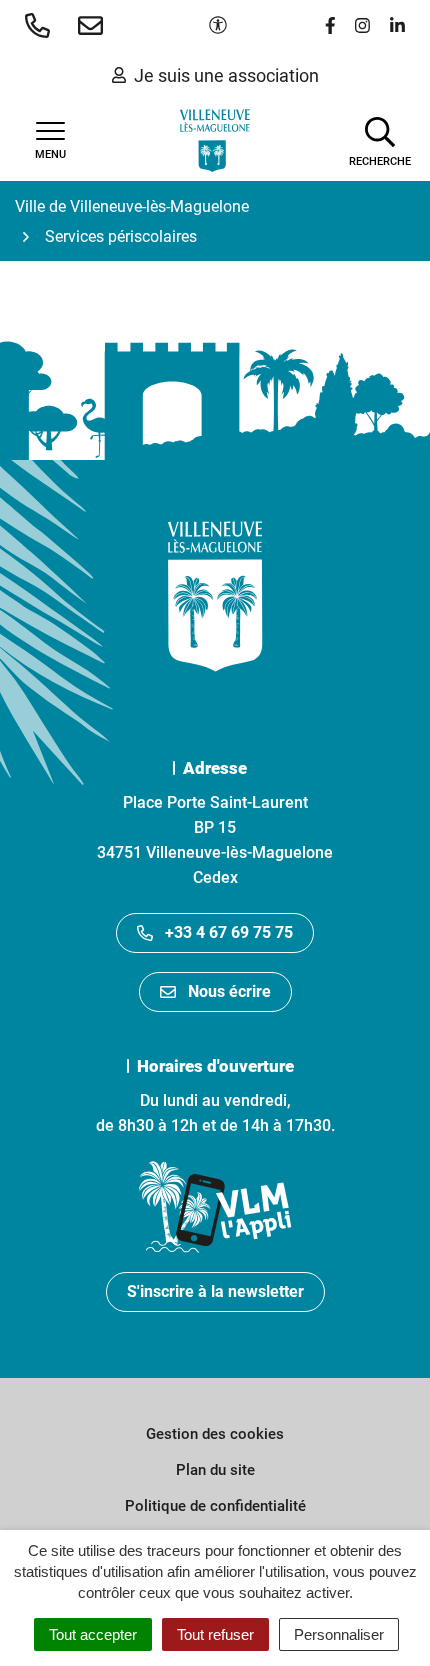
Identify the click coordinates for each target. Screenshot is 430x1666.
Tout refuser (215, 1634)
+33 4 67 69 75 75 (229, 932)
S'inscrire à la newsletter (215, 1291)
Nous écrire (229, 991)
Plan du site (215, 1470)
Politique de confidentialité (215, 1506)
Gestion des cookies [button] (215, 1434)
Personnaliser (339, 1634)
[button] (41, 25)
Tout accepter (93, 1634)
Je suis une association (226, 75)
